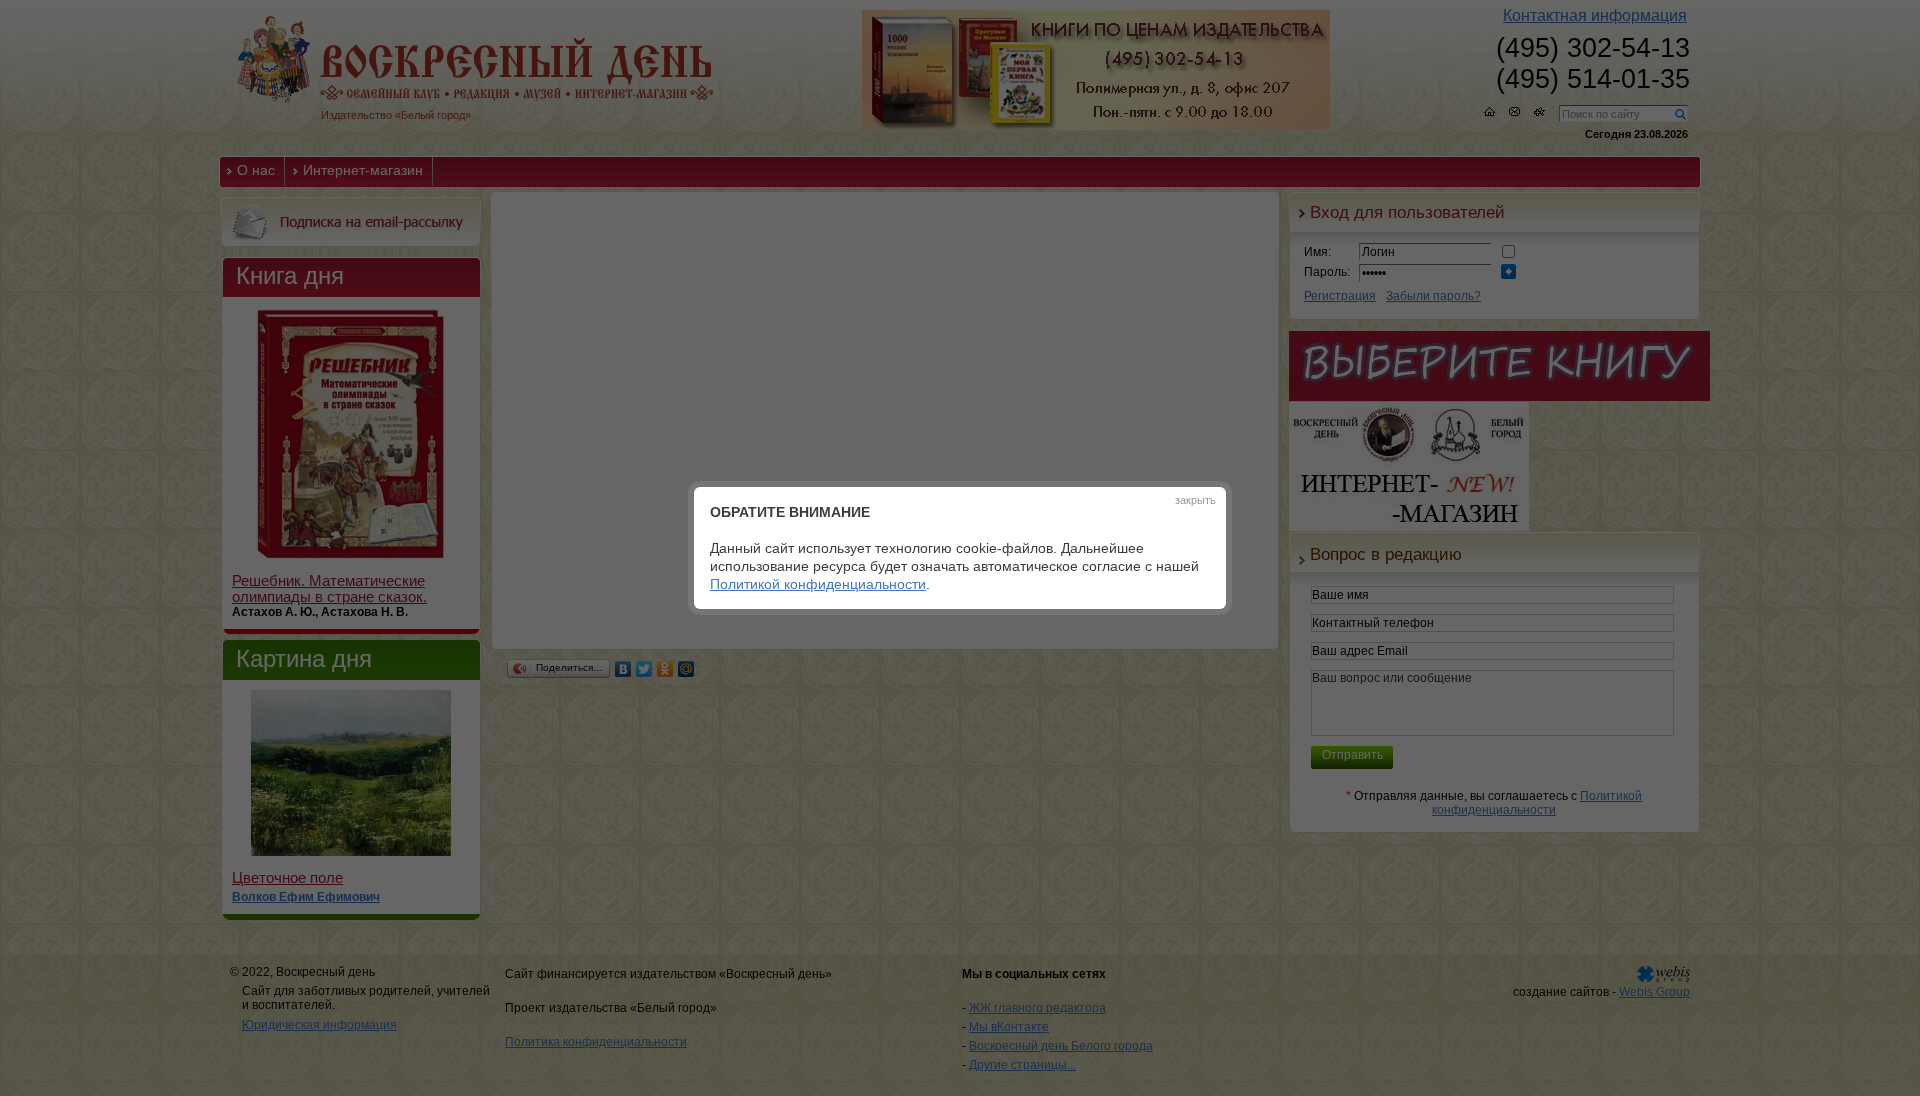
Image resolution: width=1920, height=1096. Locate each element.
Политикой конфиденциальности (818, 584)
